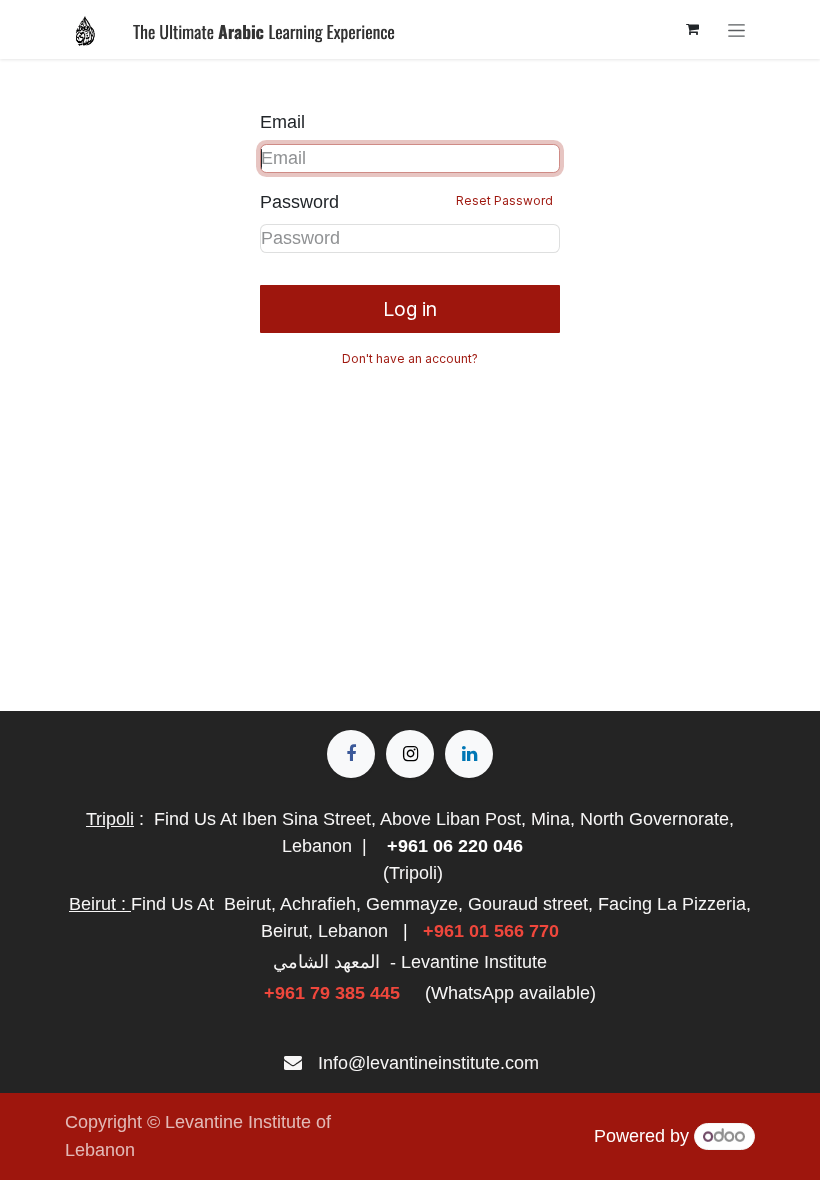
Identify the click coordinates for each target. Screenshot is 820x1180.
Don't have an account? (410, 358)
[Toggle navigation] (736, 29)
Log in (410, 309)
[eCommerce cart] (692, 29)
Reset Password (504, 200)
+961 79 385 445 (332, 993)
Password (406, 202)
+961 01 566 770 (491, 931)
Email (282, 122)
